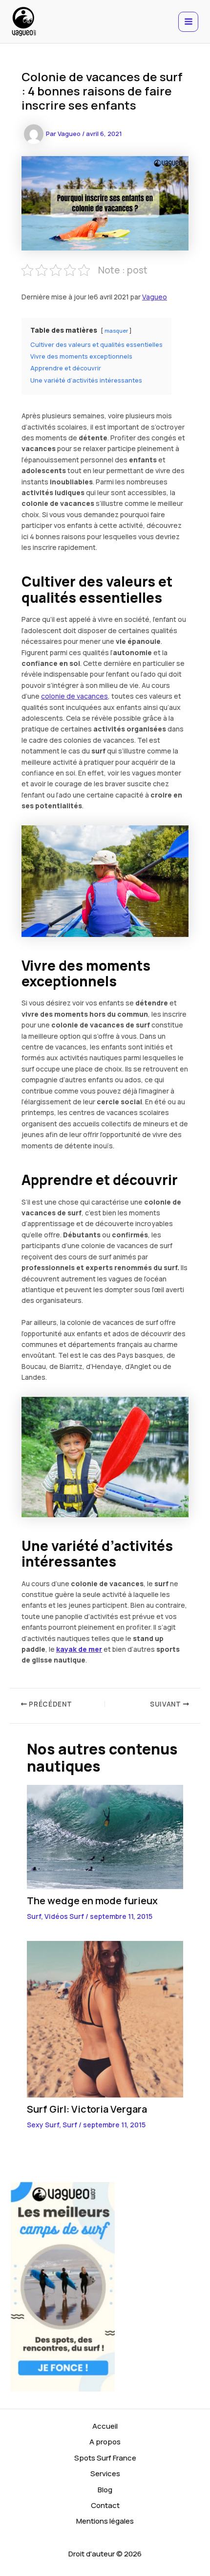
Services (105, 2473)
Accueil (105, 2426)
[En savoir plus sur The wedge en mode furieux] (105, 1836)
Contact (105, 2505)
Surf (34, 1916)
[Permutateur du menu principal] (188, 22)
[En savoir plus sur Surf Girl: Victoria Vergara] (105, 2018)
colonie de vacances (74, 696)
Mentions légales (105, 2521)
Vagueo (155, 297)
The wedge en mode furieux (92, 1901)
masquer (116, 331)
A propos (105, 2442)
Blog (105, 2490)
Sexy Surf (43, 2125)
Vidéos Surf (64, 1916)
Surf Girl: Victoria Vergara (87, 2109)
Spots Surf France (105, 2458)
